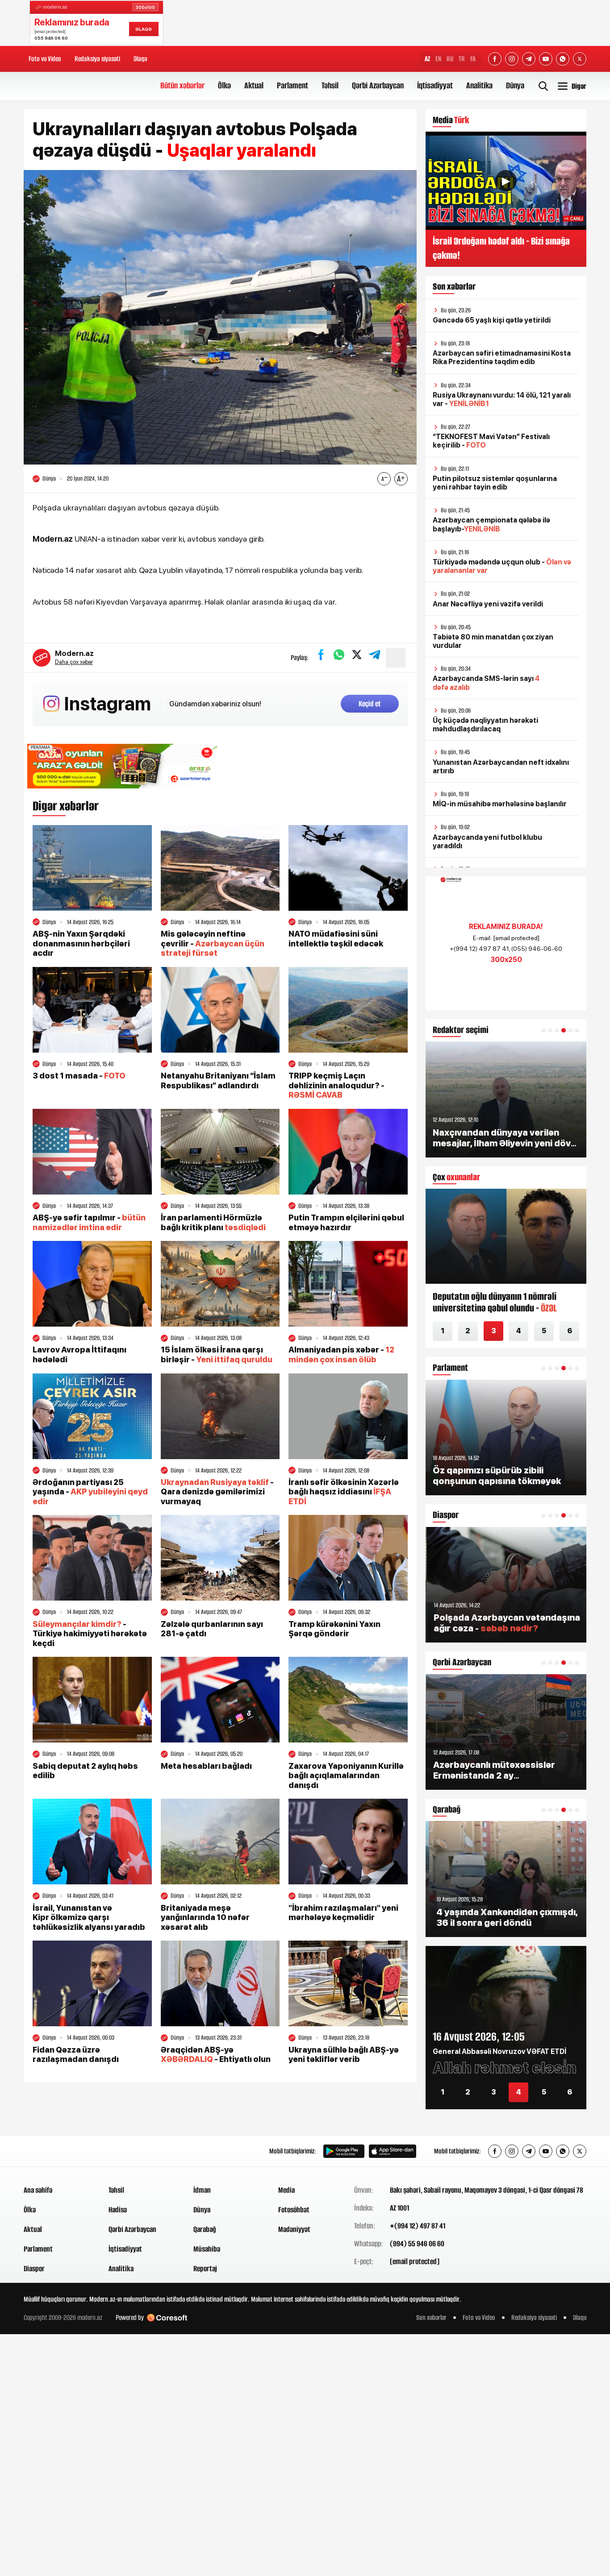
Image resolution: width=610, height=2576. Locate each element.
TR (462, 59)
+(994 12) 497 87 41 (418, 2226)
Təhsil (330, 85)
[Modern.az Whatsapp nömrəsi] (563, 59)
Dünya (515, 85)
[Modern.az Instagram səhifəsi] (512, 59)
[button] (543, 1030)
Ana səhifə (38, 2190)
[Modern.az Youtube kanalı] (546, 59)
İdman (202, 2190)
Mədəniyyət (294, 2229)
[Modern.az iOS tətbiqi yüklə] (393, 2151)
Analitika (479, 85)
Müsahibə (207, 2249)
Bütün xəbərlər (182, 85)
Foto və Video (45, 59)
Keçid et (370, 704)
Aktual (254, 85)
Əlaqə (140, 59)
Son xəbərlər (431, 2317)
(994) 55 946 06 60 (417, 2244)
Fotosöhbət (294, 2210)
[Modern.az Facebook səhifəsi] (495, 59)
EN (438, 59)
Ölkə (224, 85)
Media (286, 2190)
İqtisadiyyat (435, 85)
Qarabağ (205, 2229)
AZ (427, 59)
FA (473, 59)
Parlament (292, 85)
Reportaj (205, 2269)
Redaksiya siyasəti (97, 59)
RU (450, 59)
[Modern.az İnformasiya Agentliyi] (58, 2151)
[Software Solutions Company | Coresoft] (167, 2318)
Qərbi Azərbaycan (378, 85)
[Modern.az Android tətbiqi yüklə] (344, 2151)
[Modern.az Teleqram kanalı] (529, 59)
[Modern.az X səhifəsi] (580, 59)
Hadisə (118, 2210)
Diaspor (34, 2269)
